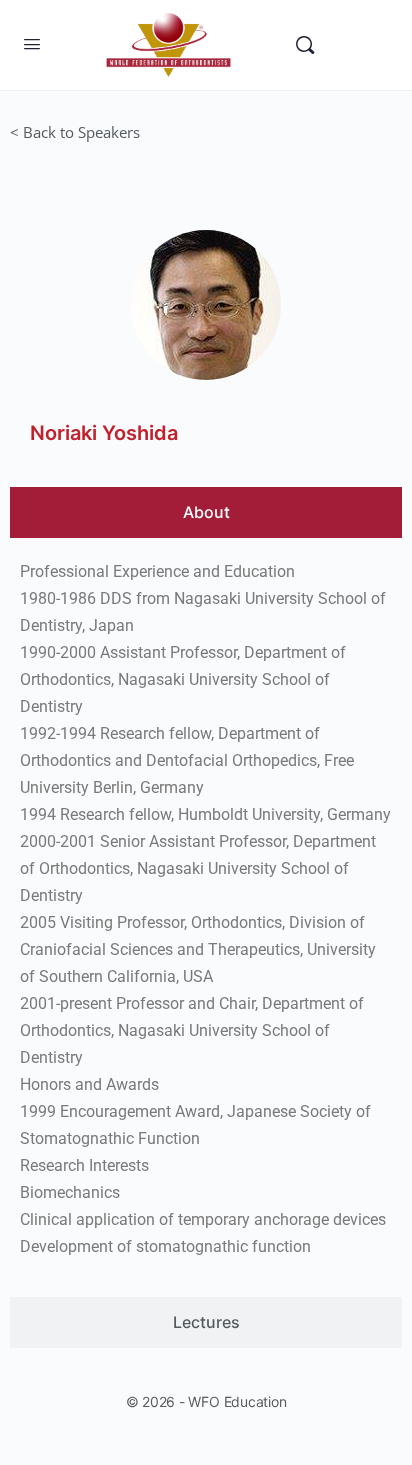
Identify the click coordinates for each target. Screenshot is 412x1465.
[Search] (305, 45)
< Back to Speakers (75, 132)
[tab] (206, 512)
